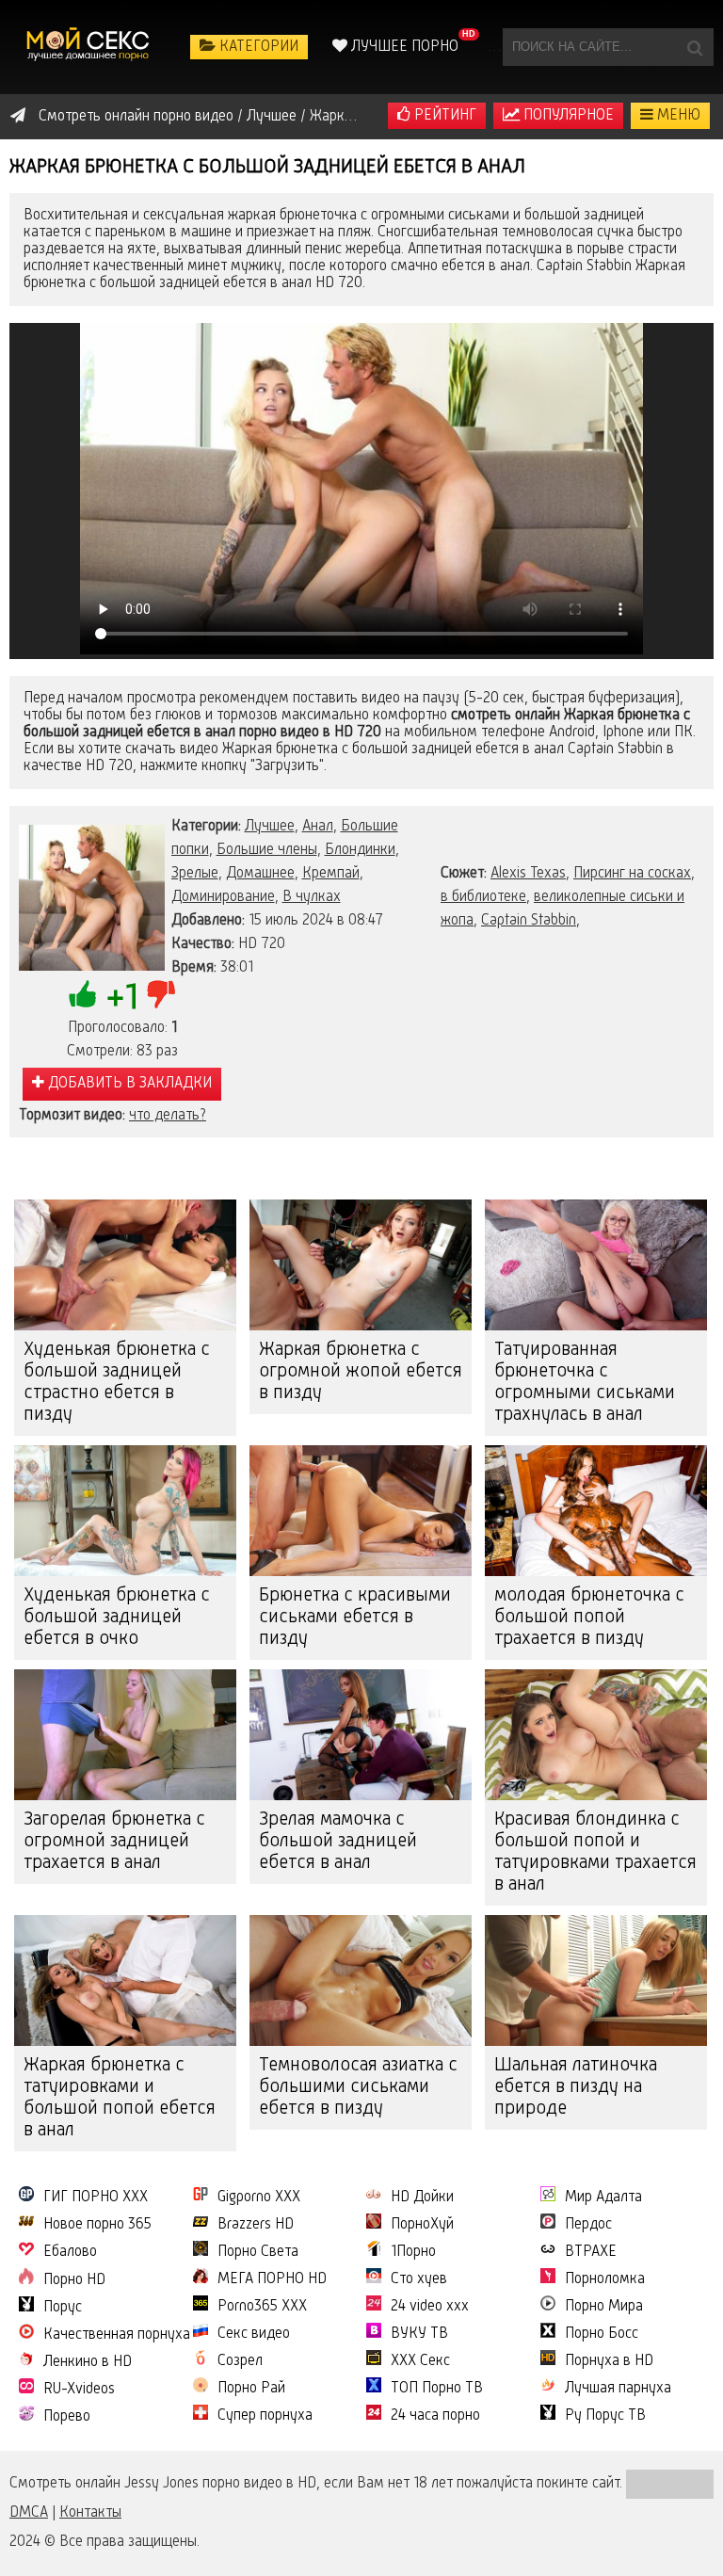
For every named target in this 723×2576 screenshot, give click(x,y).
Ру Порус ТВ (605, 2416)
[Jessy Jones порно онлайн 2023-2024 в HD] (89, 47)
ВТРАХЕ (591, 2252)
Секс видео (254, 2334)
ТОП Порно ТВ (437, 2389)
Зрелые (195, 874)
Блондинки (360, 850)
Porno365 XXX (262, 2307)
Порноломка (605, 2279)
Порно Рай (251, 2389)
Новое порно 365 (97, 2225)
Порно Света (258, 2252)
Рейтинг (443, 116)
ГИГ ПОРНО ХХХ (96, 2198)
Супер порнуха (265, 2416)
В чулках (312, 897)
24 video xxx (430, 2307)
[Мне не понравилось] (161, 994)
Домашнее (260, 874)
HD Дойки (422, 2198)
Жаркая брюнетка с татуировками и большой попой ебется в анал (120, 2098)
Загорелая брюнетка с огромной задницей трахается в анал (114, 1842)
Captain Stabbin (529, 921)
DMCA (29, 2513)
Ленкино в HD (88, 2362)
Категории (257, 47)
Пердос (588, 2225)
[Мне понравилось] (83, 994)
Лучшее (270, 827)
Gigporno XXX (259, 2198)
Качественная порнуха (117, 2335)
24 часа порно (435, 2416)
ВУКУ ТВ (419, 2334)
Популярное (567, 116)
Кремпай (331, 874)
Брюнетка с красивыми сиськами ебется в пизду (355, 1618)
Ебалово (70, 2252)
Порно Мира (604, 2307)
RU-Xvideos (79, 2390)
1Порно (413, 2252)
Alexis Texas (528, 874)
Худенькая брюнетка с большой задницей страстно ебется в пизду (117, 1383)
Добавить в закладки (128, 1084)
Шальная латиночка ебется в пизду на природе (576, 2087)
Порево (67, 2417)
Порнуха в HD (609, 2361)
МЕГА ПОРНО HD (272, 2279)
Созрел (240, 2361)
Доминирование (223, 897)
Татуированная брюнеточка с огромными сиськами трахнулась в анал (585, 1383)
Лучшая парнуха (618, 2389)
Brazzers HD (256, 2225)
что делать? (168, 1116)
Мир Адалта (603, 2198)
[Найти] (695, 47)
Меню (677, 116)
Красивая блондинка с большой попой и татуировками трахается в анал (595, 1852)
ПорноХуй (422, 2225)
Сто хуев (419, 2279)
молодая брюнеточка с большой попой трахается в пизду (589, 1618)
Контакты (90, 2513)
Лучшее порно (403, 47)
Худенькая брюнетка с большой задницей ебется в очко (117, 1618)
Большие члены (267, 850)
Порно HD (74, 2280)
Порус (63, 2308)
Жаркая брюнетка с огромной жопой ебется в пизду (361, 1372)
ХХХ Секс (420, 2361)
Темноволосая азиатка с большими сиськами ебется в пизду (358, 2087)
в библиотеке (483, 897)
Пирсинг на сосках (632, 874)
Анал (318, 827)
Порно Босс (602, 2334)
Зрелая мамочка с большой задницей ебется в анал (338, 1842)
